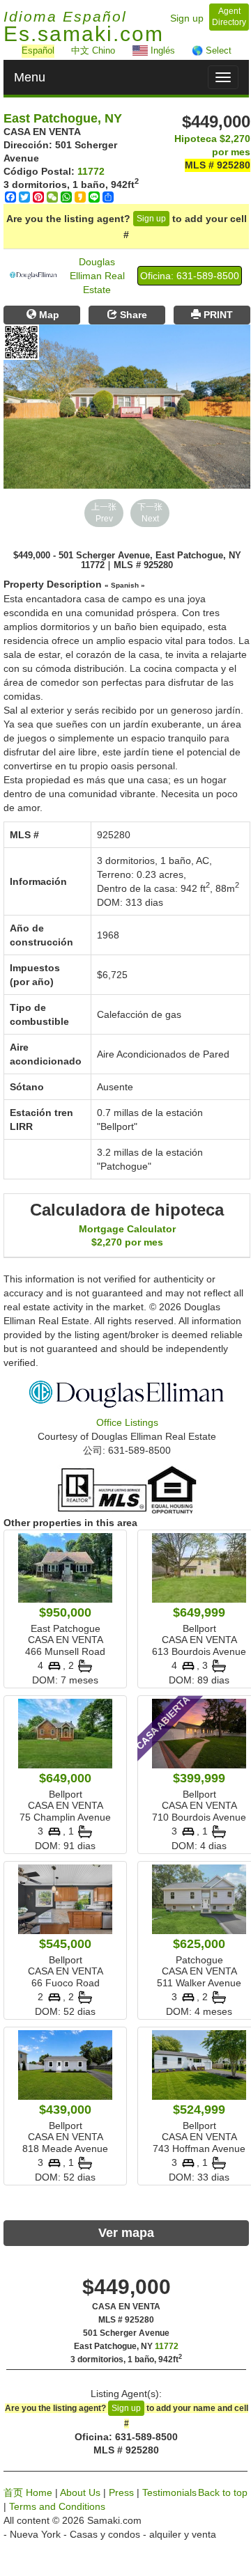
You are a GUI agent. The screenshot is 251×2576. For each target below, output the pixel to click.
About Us (80, 2492)
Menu (30, 77)
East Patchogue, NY (63, 118)
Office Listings (127, 1422)
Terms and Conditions (57, 2506)
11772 (91, 171)
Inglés (161, 50)
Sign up (187, 18)
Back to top (223, 2492)
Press (121, 2492)
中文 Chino (93, 50)
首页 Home (28, 2492)
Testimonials (169, 2492)
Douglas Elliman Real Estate (97, 276)
